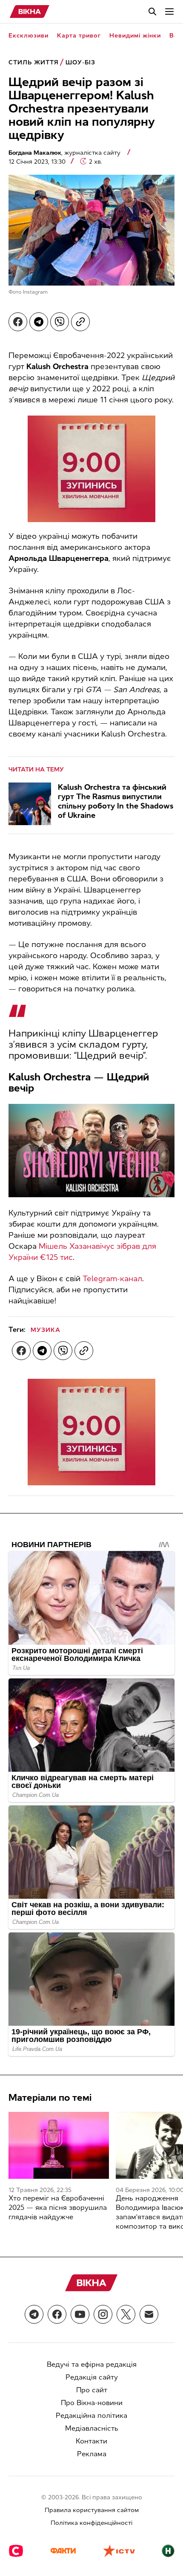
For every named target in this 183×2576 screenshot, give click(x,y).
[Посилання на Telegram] (34, 2314)
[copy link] (80, 322)
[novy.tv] (168, 2552)
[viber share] (60, 322)
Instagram (35, 292)
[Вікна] (30, 12)
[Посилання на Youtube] (80, 2314)
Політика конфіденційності (91, 2523)
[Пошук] (152, 12)
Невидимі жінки (135, 36)
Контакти (91, 2441)
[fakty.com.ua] (63, 2552)
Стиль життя (34, 62)
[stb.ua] (16, 2552)
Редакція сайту (92, 2377)
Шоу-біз (80, 62)
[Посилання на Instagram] (103, 2314)
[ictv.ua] (119, 2552)
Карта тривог (79, 36)
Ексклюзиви (29, 36)
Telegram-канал (112, 1279)
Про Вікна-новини (92, 2403)
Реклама (92, 2454)
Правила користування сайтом (92, 2510)
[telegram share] (39, 322)
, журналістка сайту (65, 153)
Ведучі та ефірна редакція (92, 2364)
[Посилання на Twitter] (126, 2314)
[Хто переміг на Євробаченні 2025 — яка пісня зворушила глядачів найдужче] (59, 2145)
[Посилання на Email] (149, 2314)
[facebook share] (18, 322)
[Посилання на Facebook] (57, 2314)
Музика (46, 1330)
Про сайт (92, 2390)
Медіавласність (92, 2428)
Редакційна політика (91, 2416)
